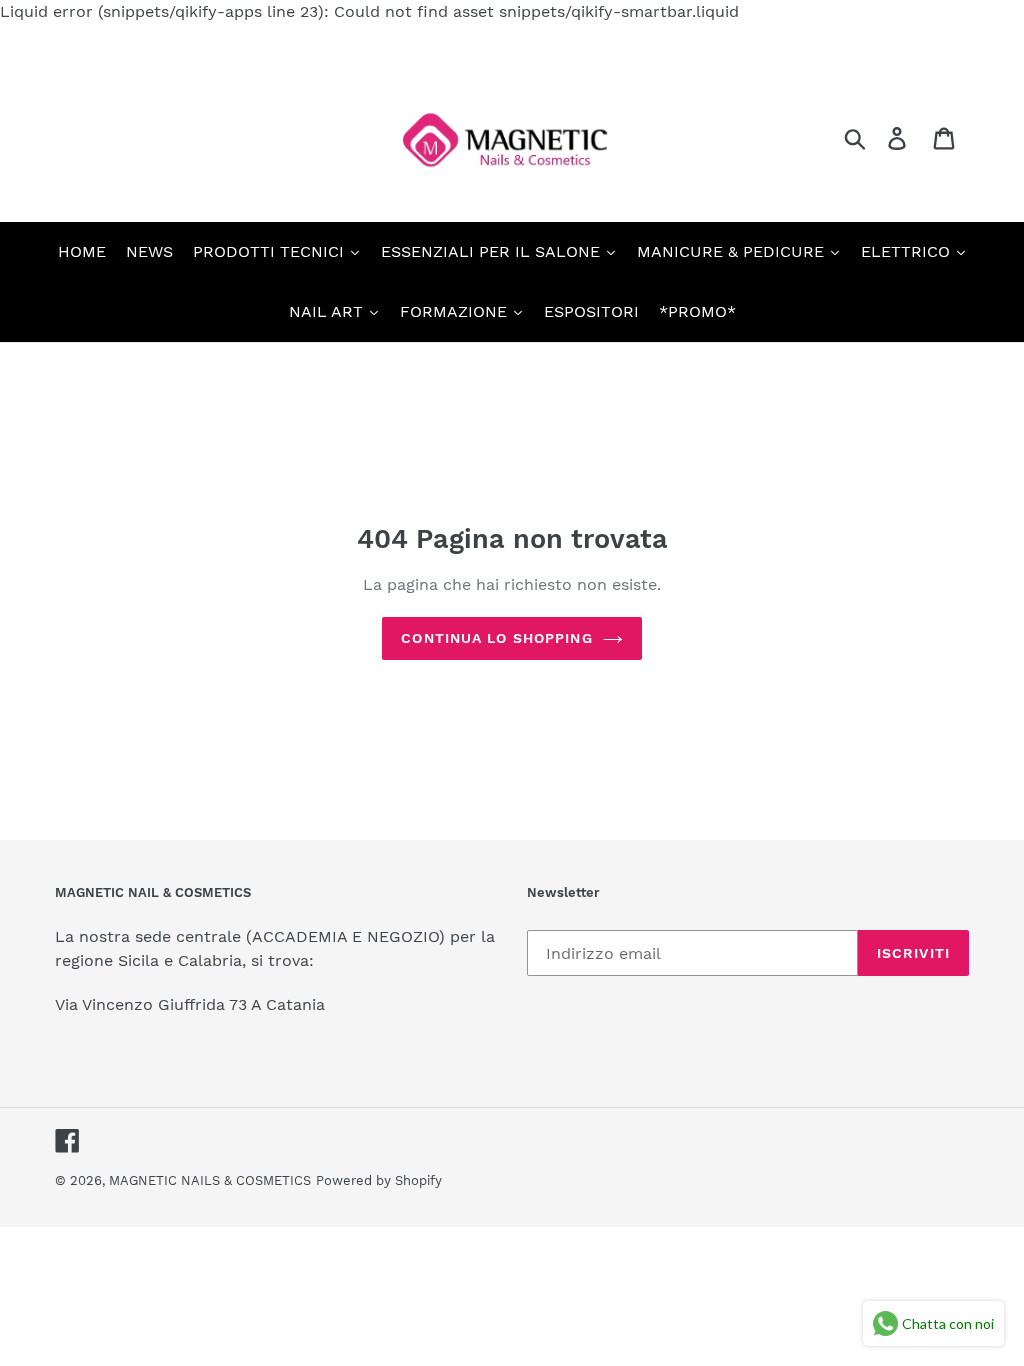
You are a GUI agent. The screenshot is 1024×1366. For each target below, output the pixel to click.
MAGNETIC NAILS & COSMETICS (210, 1180)
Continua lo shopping (496, 638)
